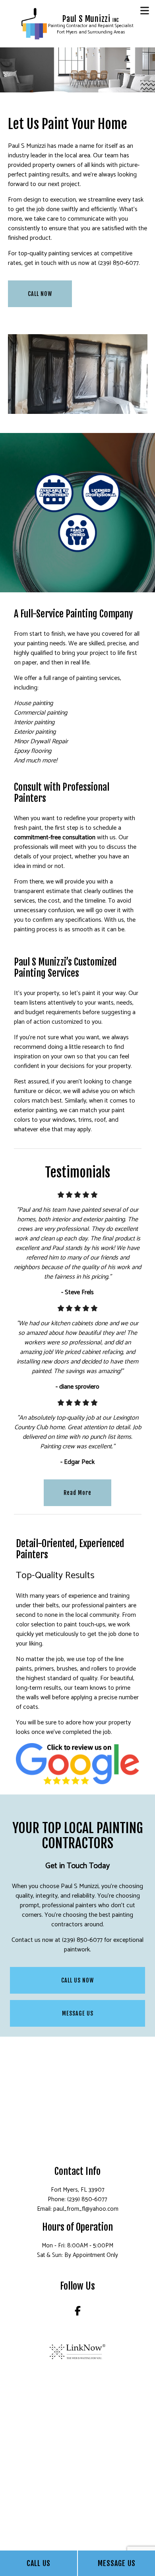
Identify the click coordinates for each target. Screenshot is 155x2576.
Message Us (117, 2563)
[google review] (78, 1763)
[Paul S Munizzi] (34, 24)
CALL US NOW (77, 1980)
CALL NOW (40, 294)
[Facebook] (78, 2313)
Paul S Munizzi (91, 19)
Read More (77, 1493)
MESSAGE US (78, 2013)
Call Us (39, 2563)
